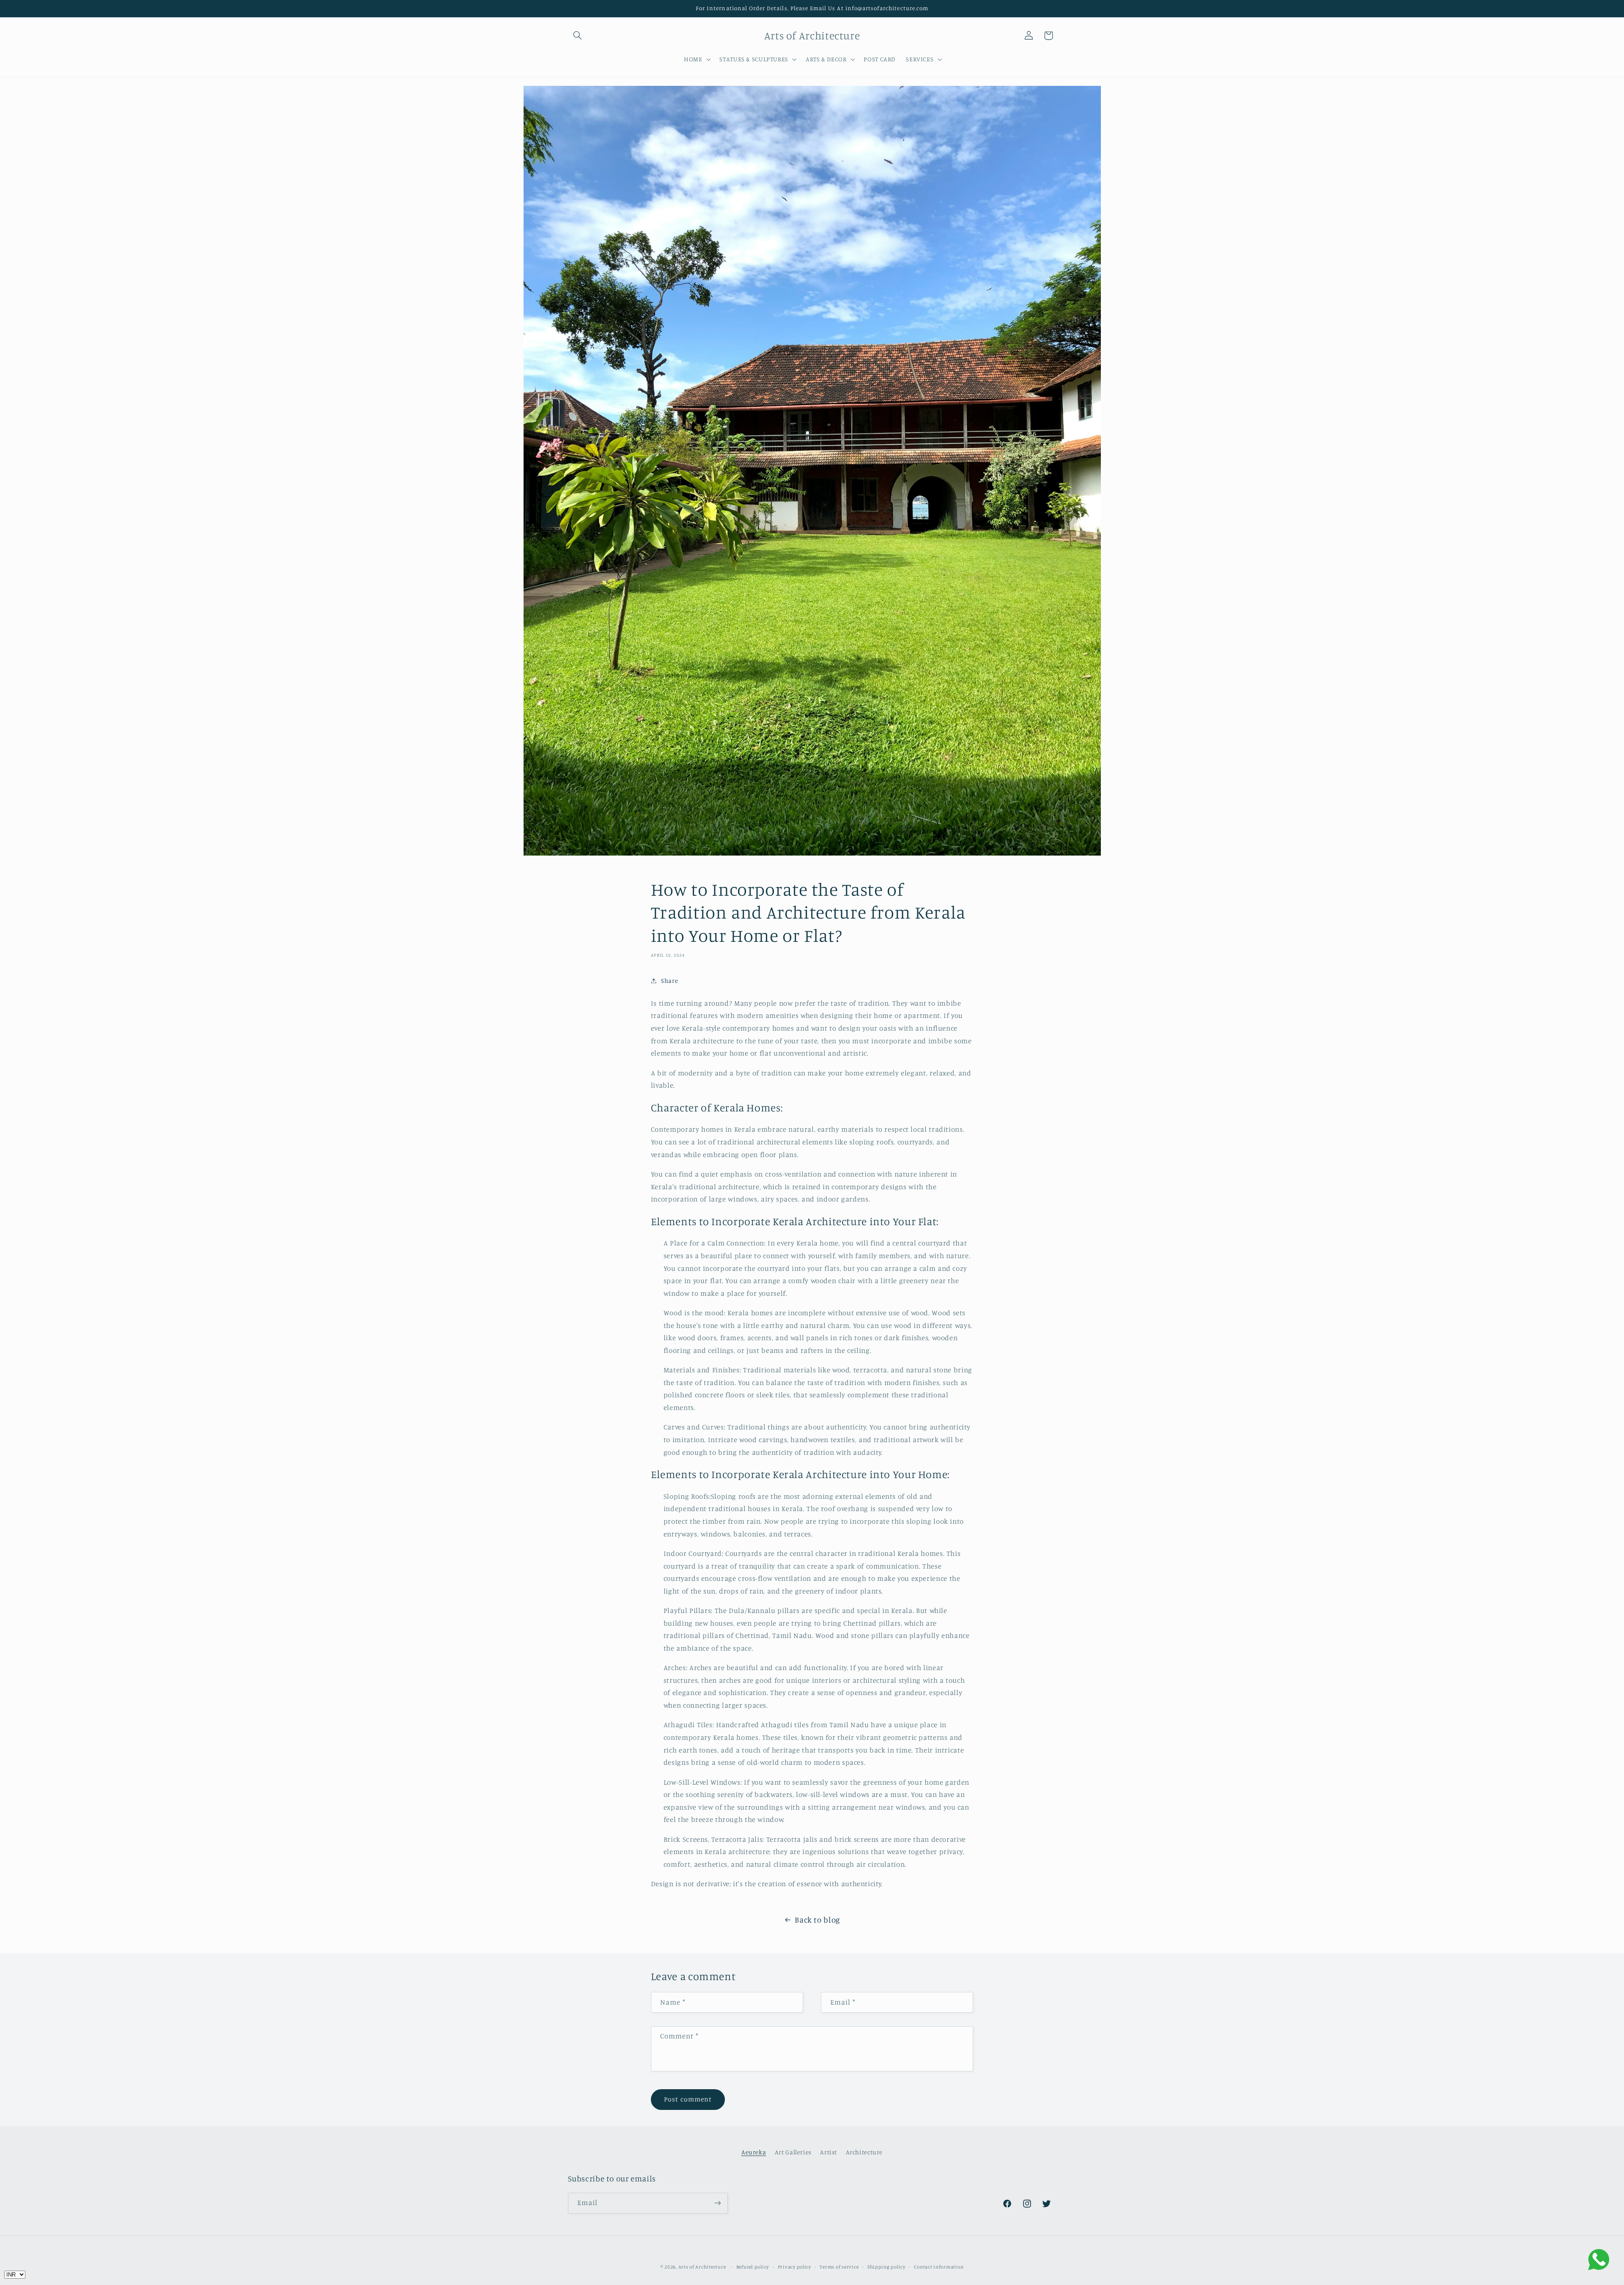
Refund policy (753, 2267)
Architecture (864, 2152)
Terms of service (839, 2267)
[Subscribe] (717, 2203)
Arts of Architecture (702, 2267)
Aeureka (754, 2152)
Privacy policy (794, 2267)
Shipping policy (886, 2267)
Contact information (939, 2267)
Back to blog (817, 1919)
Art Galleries (793, 2152)
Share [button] (669, 981)
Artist (828, 2152)
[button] (578, 36)
